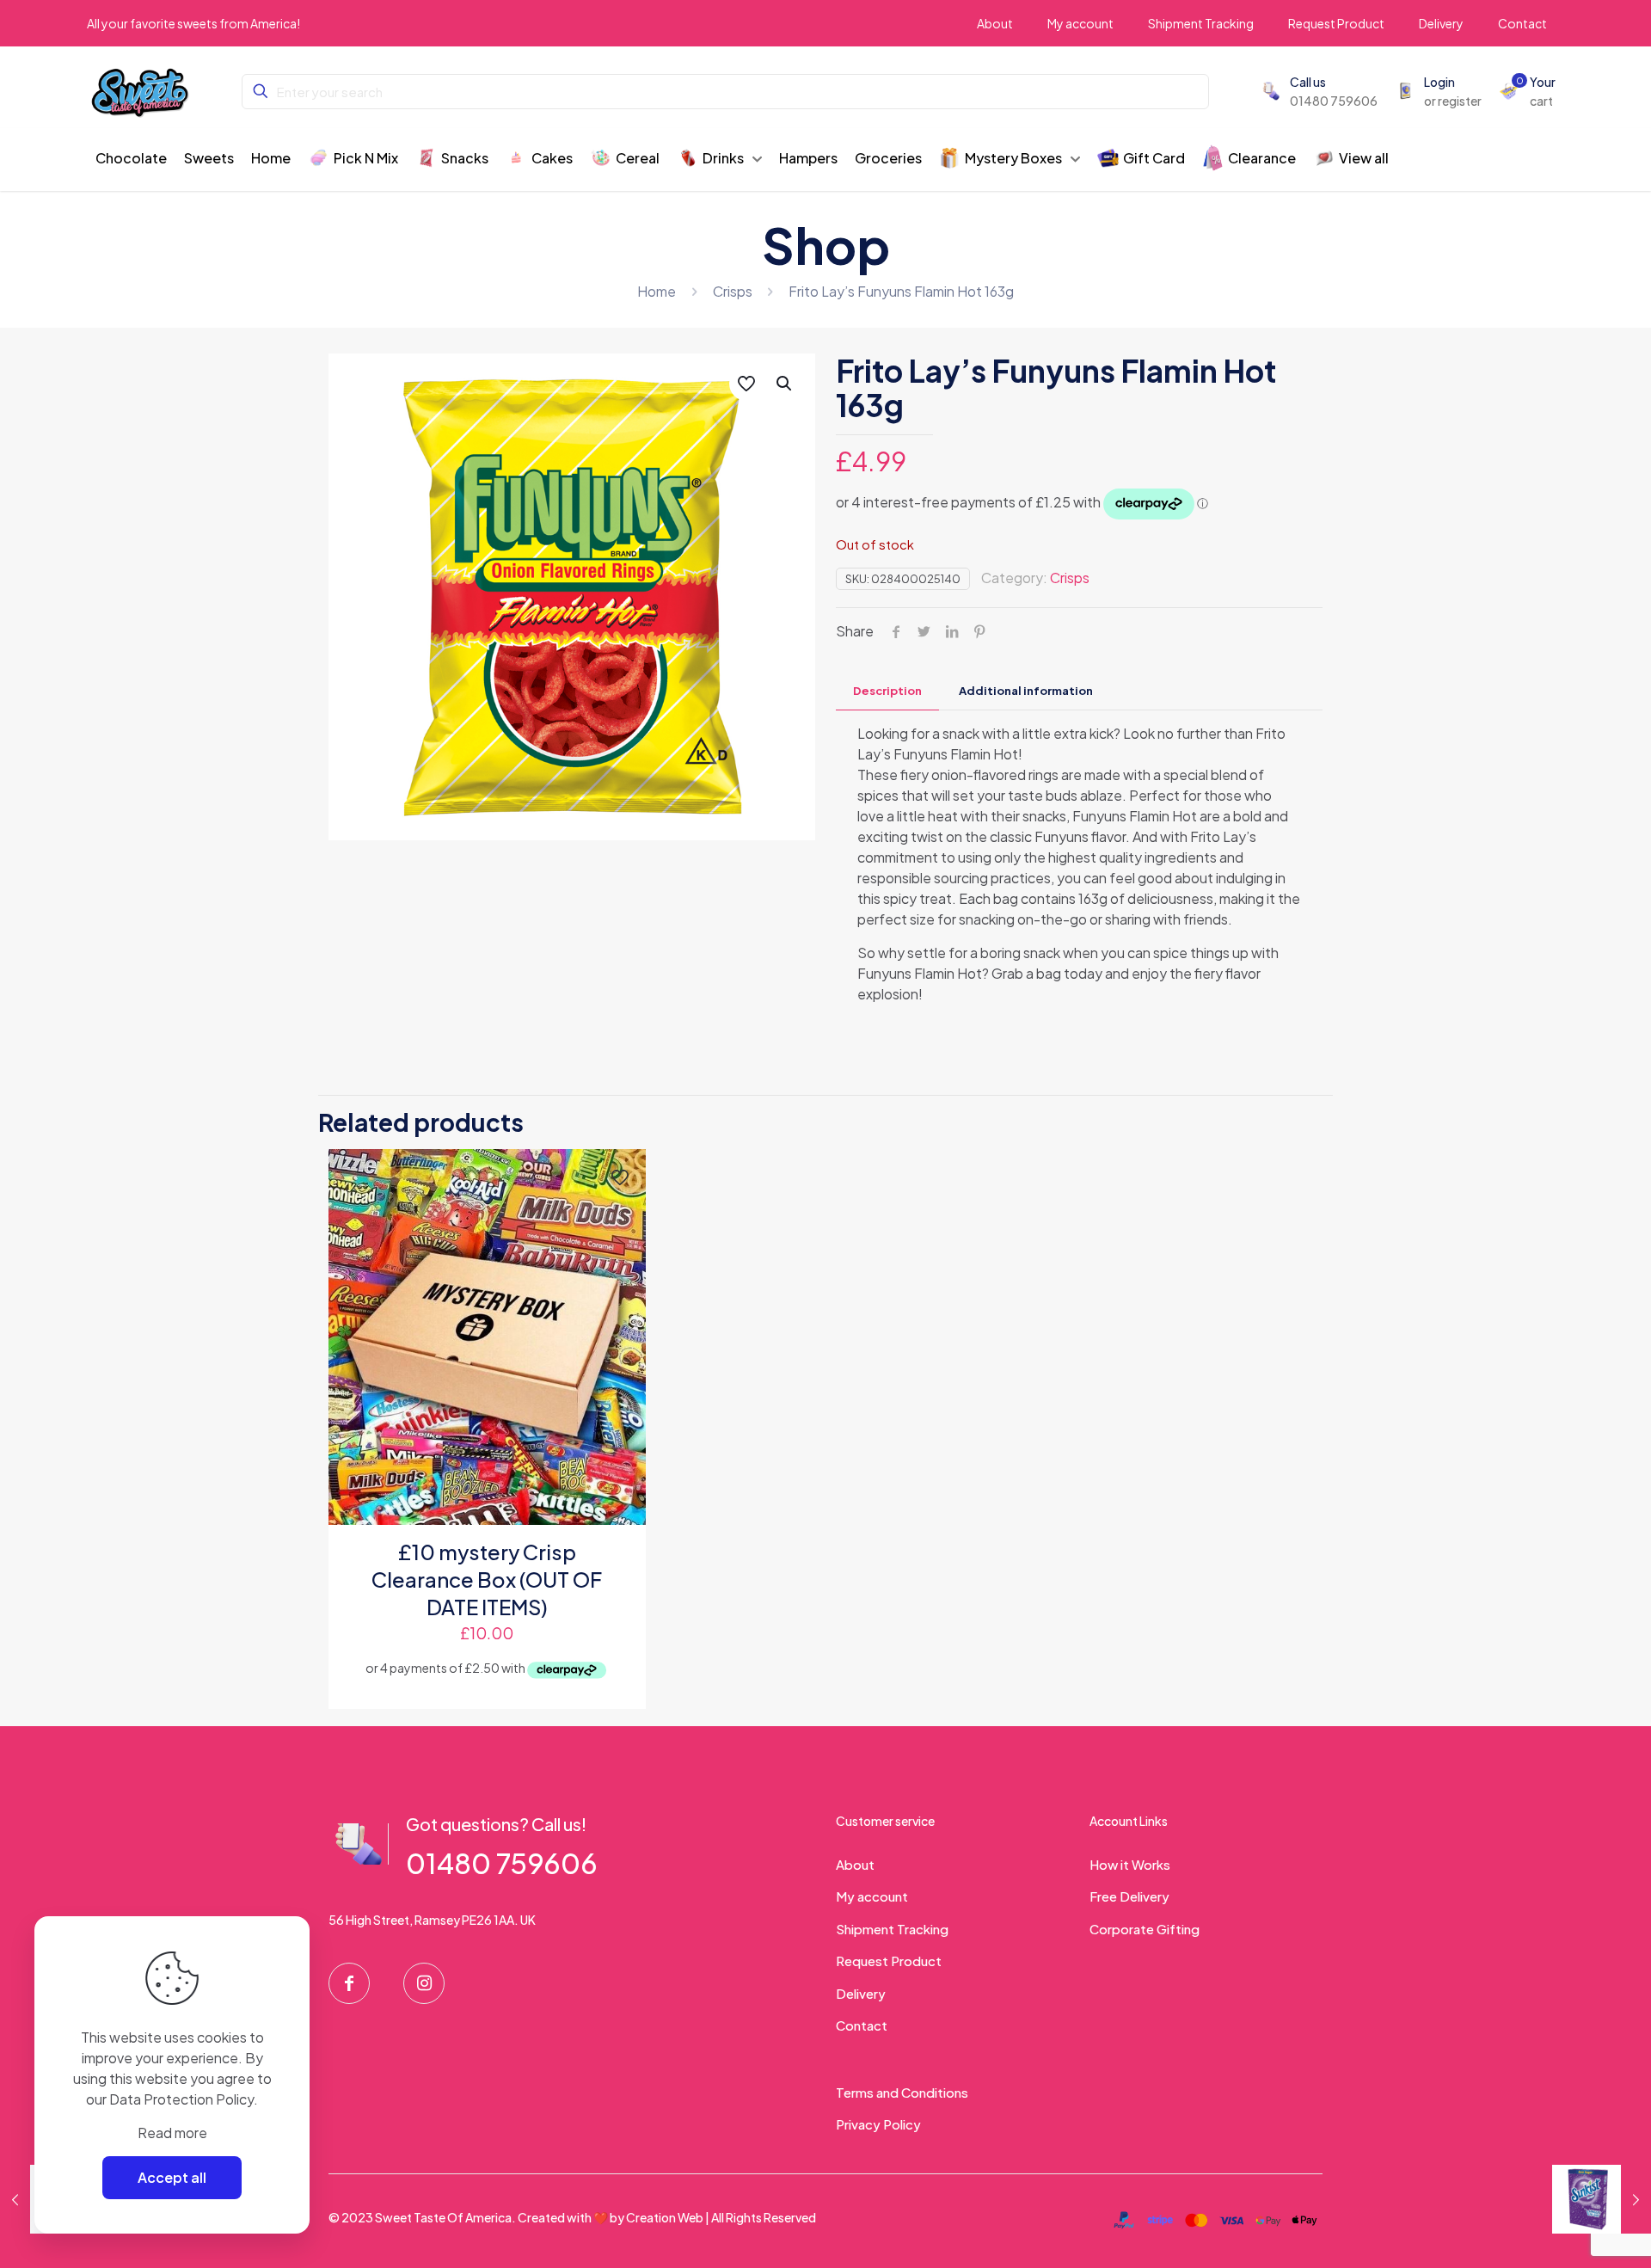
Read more (172, 2133)
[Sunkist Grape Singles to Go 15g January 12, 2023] (1602, 2199)
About (855, 1864)
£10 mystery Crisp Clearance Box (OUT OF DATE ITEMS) (487, 1579)
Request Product (889, 1961)
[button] (785, 384)
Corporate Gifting (1145, 1929)
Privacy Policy (878, 2124)
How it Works (1130, 1864)
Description (887, 691)
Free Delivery (1129, 1896)
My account (872, 1896)
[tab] (887, 691)
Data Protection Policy (181, 2099)
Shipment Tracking (892, 1929)
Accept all (172, 2177)
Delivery (861, 1993)
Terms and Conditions (902, 2092)
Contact (862, 2025)
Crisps (733, 291)
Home (657, 291)
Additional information (1026, 691)
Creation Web (665, 2217)
